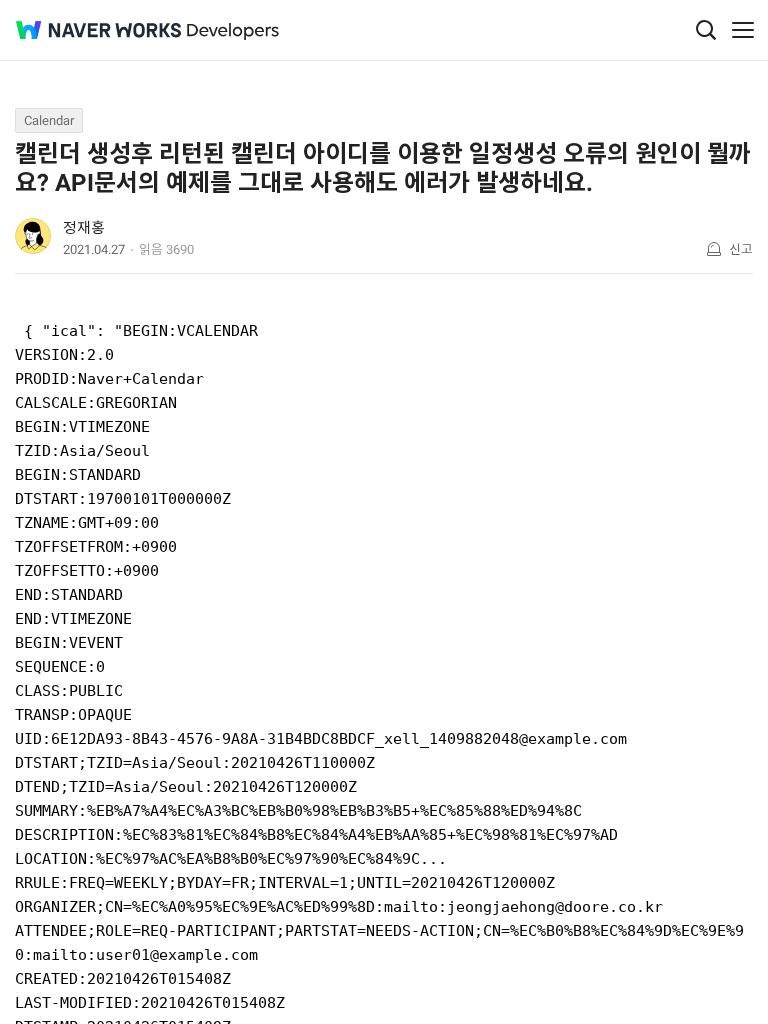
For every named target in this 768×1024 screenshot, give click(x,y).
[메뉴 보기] (743, 30)
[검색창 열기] (706, 30)
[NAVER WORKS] (98, 30)
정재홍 (84, 228)
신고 (741, 249)
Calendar (49, 120)
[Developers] (233, 31)
